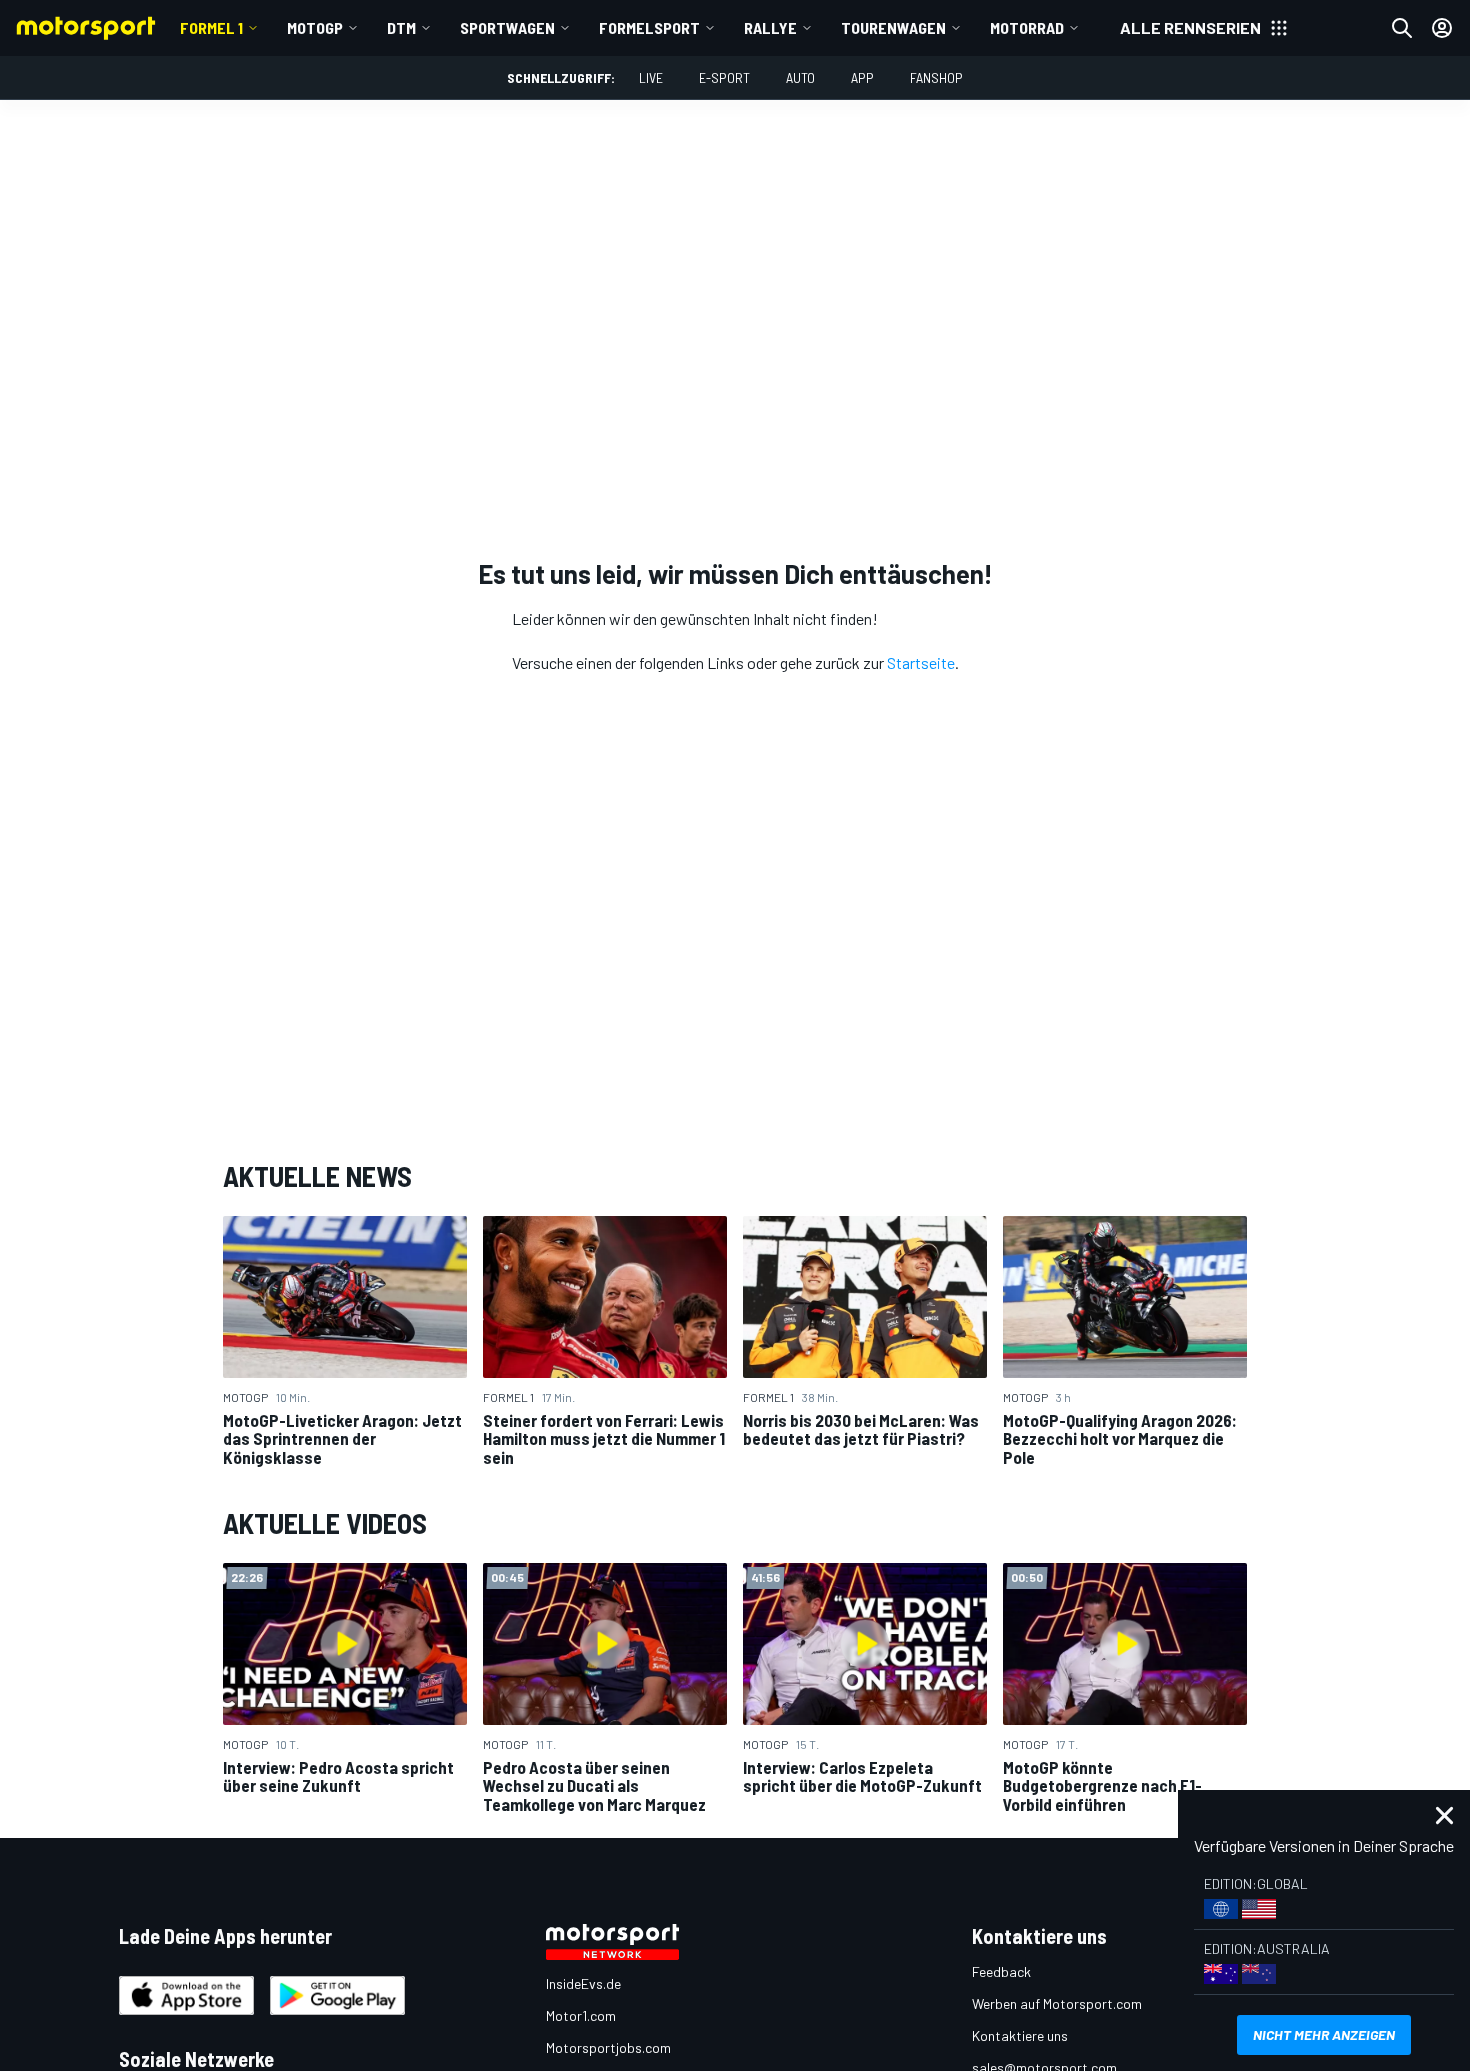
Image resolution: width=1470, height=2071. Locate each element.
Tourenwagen (893, 27)
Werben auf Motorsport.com (1057, 2003)
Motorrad (1027, 27)
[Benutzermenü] (1442, 28)
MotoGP (315, 27)
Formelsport (649, 27)
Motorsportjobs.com (608, 2047)
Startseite (921, 662)
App (862, 77)
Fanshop (936, 77)
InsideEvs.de (583, 1983)
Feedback (1001, 1971)
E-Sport (724, 77)
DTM (401, 27)
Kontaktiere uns (1020, 2035)
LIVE (651, 77)
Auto (800, 77)
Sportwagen (507, 27)
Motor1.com (581, 2015)
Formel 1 (211, 27)
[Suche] (1402, 28)
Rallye (770, 27)
